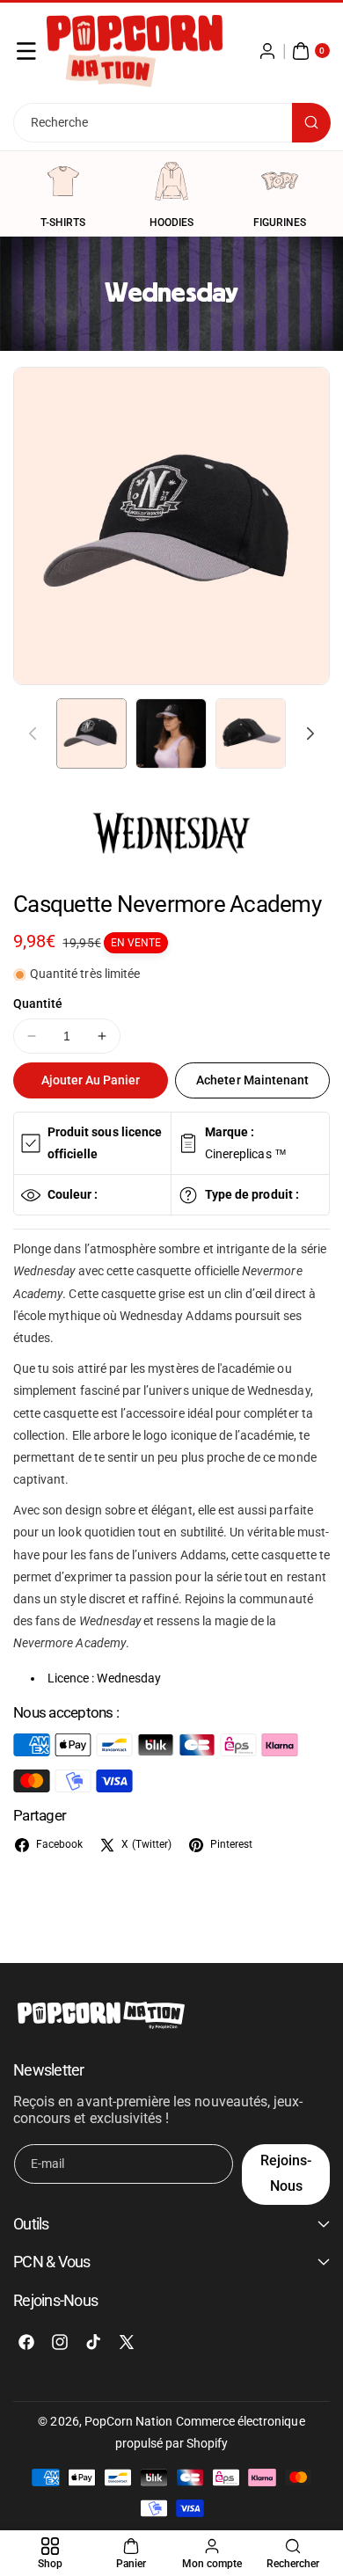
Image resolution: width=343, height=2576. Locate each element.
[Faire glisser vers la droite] (310, 733)
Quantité (38, 1003)
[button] (26, 51)
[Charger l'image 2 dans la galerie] (171, 733)
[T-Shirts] (63, 181)
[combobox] (171, 123)
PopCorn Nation (129, 2421)
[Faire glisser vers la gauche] (33, 733)
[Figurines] (280, 181)
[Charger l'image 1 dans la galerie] (91, 733)
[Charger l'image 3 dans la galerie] (251, 733)
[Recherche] (311, 123)
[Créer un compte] (267, 51)
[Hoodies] (171, 181)
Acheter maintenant (252, 1080)
